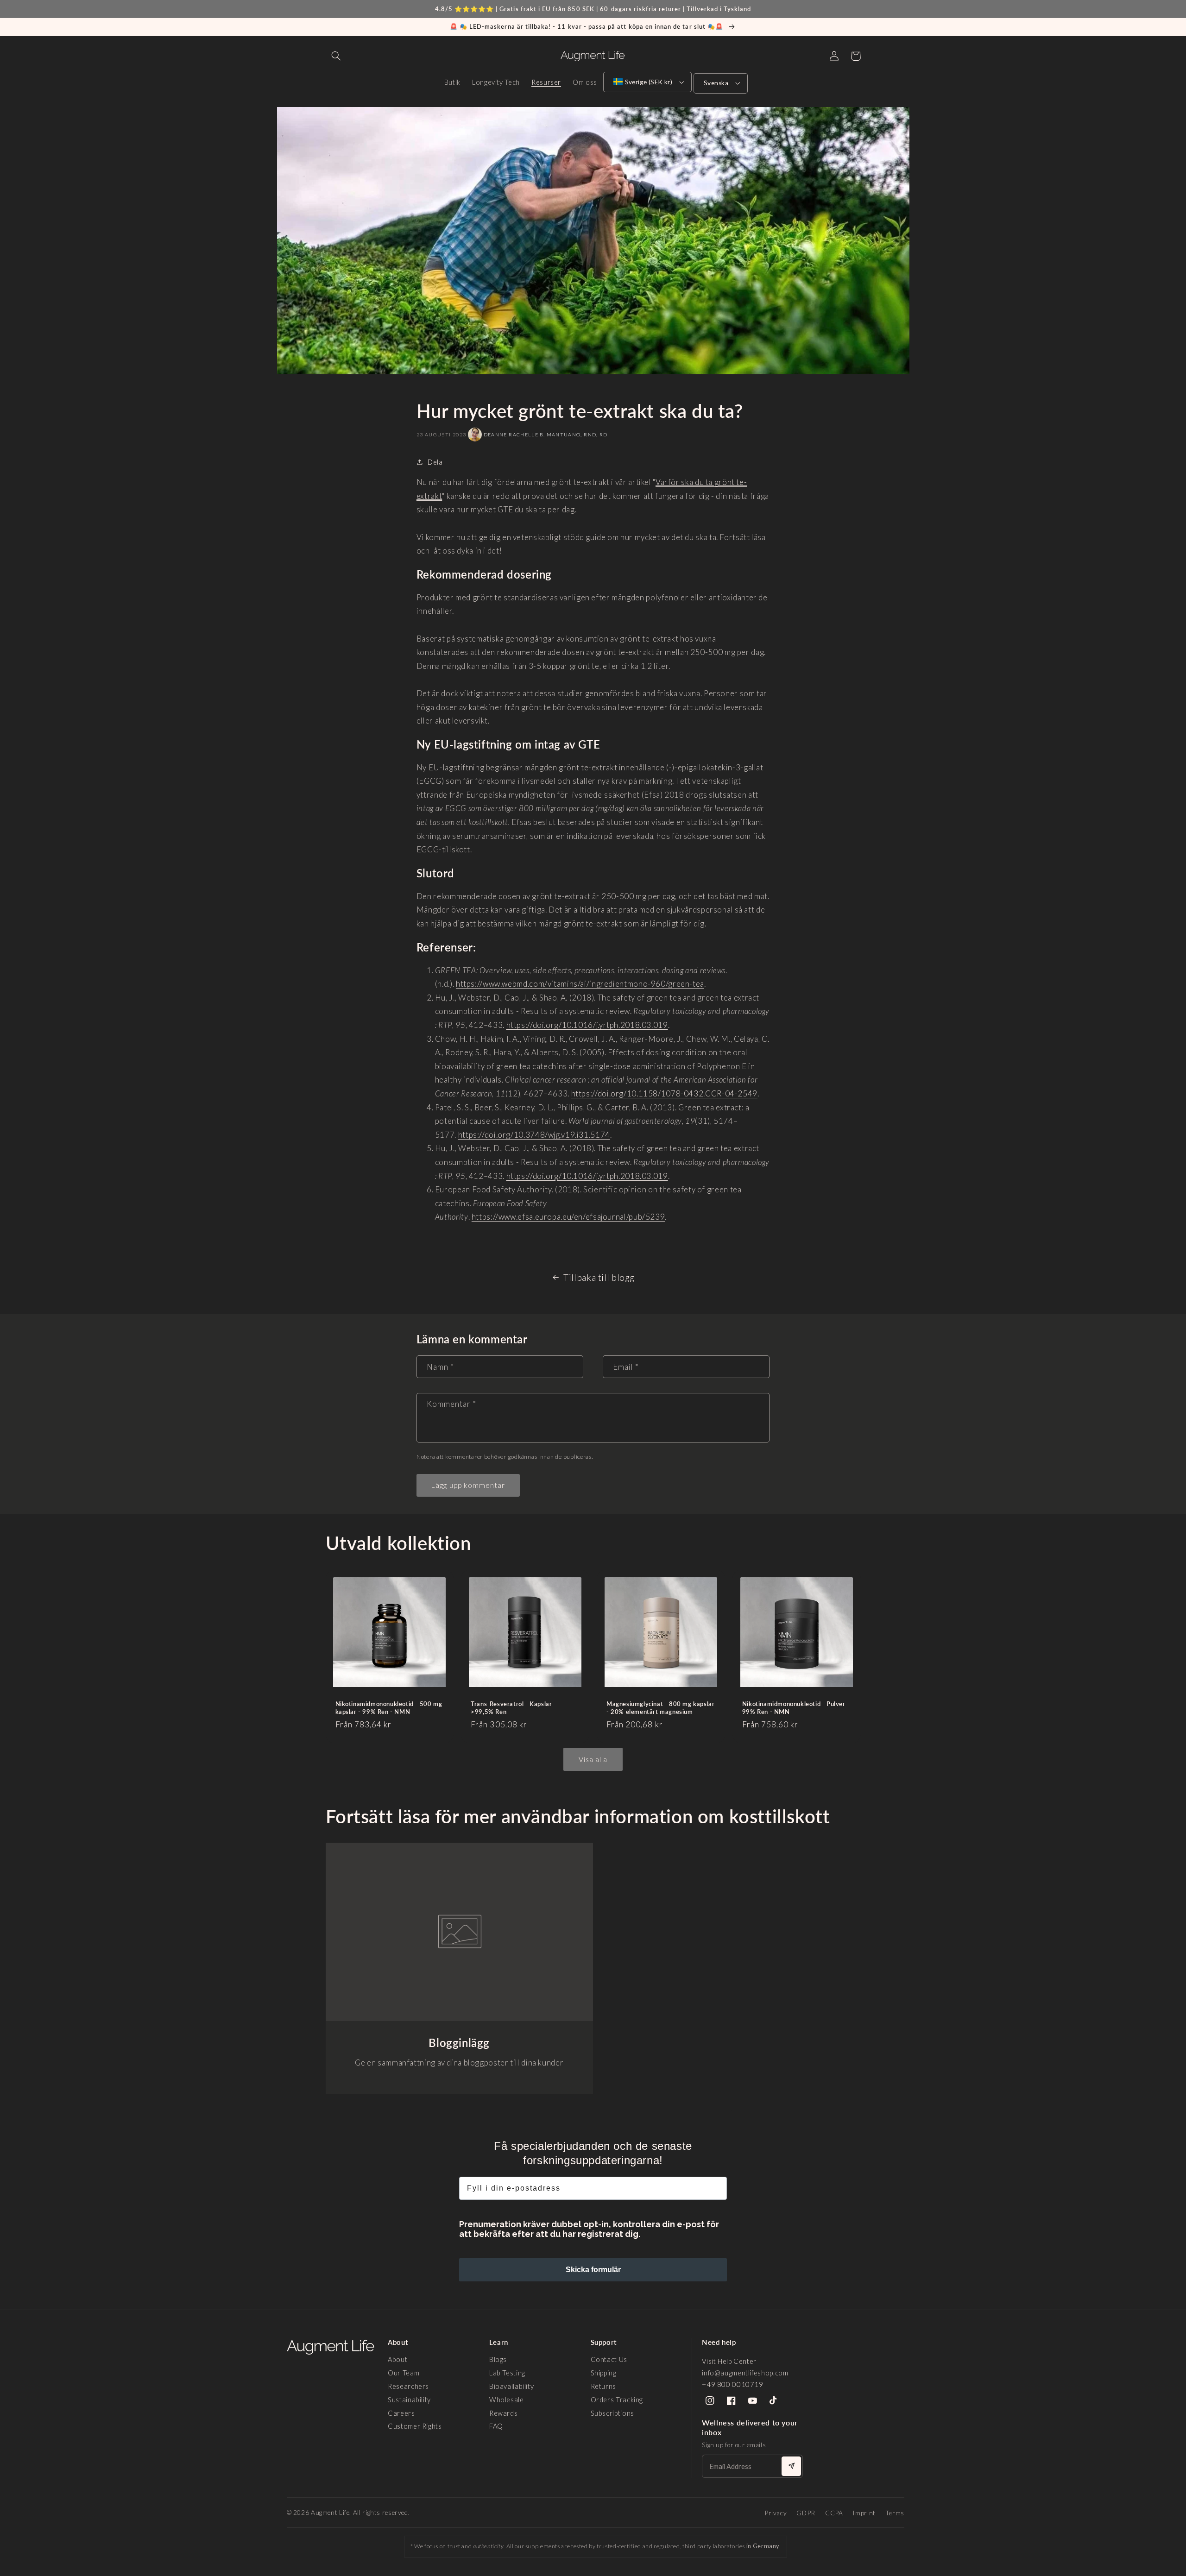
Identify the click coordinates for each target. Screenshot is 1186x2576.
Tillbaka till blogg (599, 1277)
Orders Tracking (617, 2400)
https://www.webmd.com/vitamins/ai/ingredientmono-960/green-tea (580, 984)
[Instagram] (710, 2401)
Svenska (716, 83)
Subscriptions (612, 2413)
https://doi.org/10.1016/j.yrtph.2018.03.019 (587, 1025)
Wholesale (507, 2400)
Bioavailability (511, 2386)
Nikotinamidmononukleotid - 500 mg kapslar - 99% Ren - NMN (389, 1708)
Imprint (864, 2513)
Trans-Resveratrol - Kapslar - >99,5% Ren (513, 1708)
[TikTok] (774, 2401)
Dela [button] (435, 462)
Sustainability (409, 2400)
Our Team (404, 2373)
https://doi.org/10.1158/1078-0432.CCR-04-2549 (664, 1093)
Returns (603, 2386)
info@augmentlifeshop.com (745, 2373)
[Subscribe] (791, 2466)
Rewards (503, 2413)
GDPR (806, 2513)
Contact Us (609, 2359)
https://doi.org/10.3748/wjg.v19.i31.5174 (534, 1135)
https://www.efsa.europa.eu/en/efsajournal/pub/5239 (568, 1217)
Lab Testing (507, 2373)
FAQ (496, 2426)
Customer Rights (415, 2426)
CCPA (834, 2513)
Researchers (408, 2386)
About (397, 2359)
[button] (336, 56)
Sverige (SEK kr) (649, 82)
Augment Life (330, 2513)
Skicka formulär (593, 2270)
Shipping (604, 2373)
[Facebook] (731, 2401)
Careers (401, 2413)
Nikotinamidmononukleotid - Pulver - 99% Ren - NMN (796, 1708)
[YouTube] (753, 2401)
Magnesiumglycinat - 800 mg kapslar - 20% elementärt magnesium (660, 1708)
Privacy (776, 2513)
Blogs (498, 2359)
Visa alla (593, 1759)
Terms (895, 2513)
